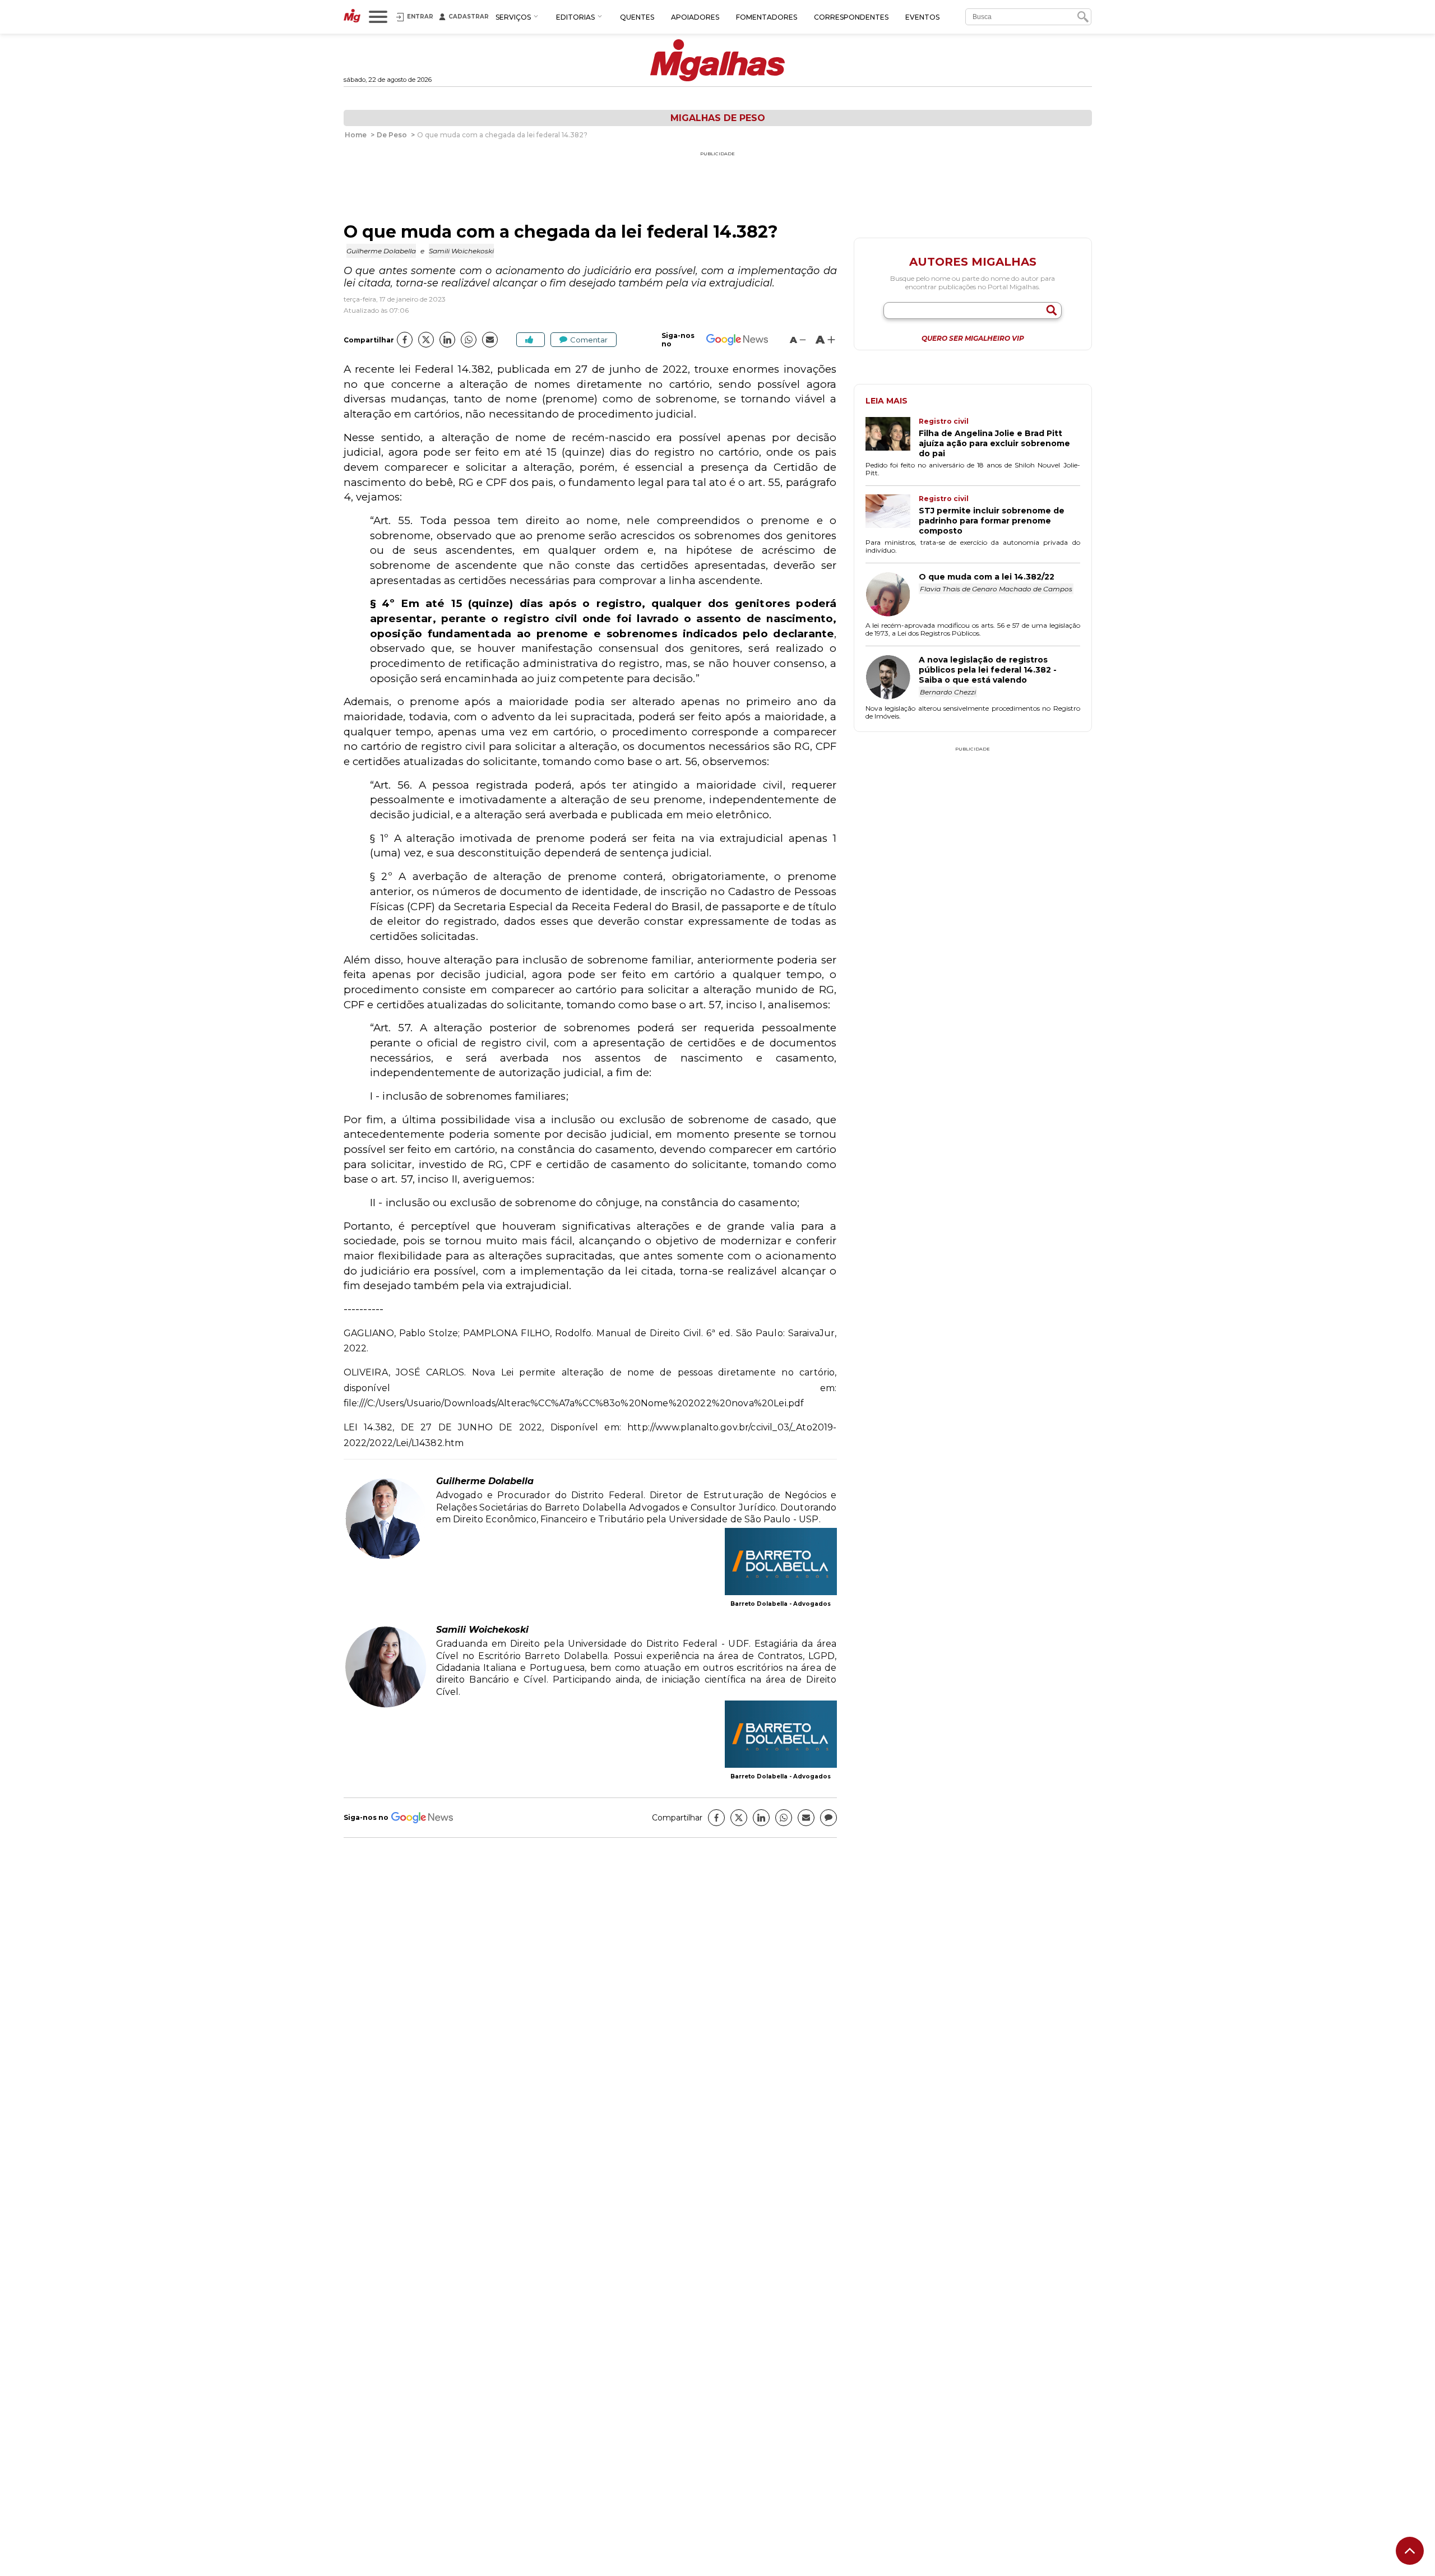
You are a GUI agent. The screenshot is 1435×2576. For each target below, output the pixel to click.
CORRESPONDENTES (851, 17)
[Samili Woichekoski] (386, 1706)
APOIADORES (695, 17)
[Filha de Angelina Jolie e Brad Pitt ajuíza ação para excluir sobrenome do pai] (892, 438)
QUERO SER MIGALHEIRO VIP (973, 339)
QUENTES (637, 17)
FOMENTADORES (767, 17)
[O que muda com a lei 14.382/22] (892, 595)
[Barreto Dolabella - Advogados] (781, 1563)
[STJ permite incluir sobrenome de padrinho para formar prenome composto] (892, 515)
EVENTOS (922, 17)
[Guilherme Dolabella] (386, 1557)
